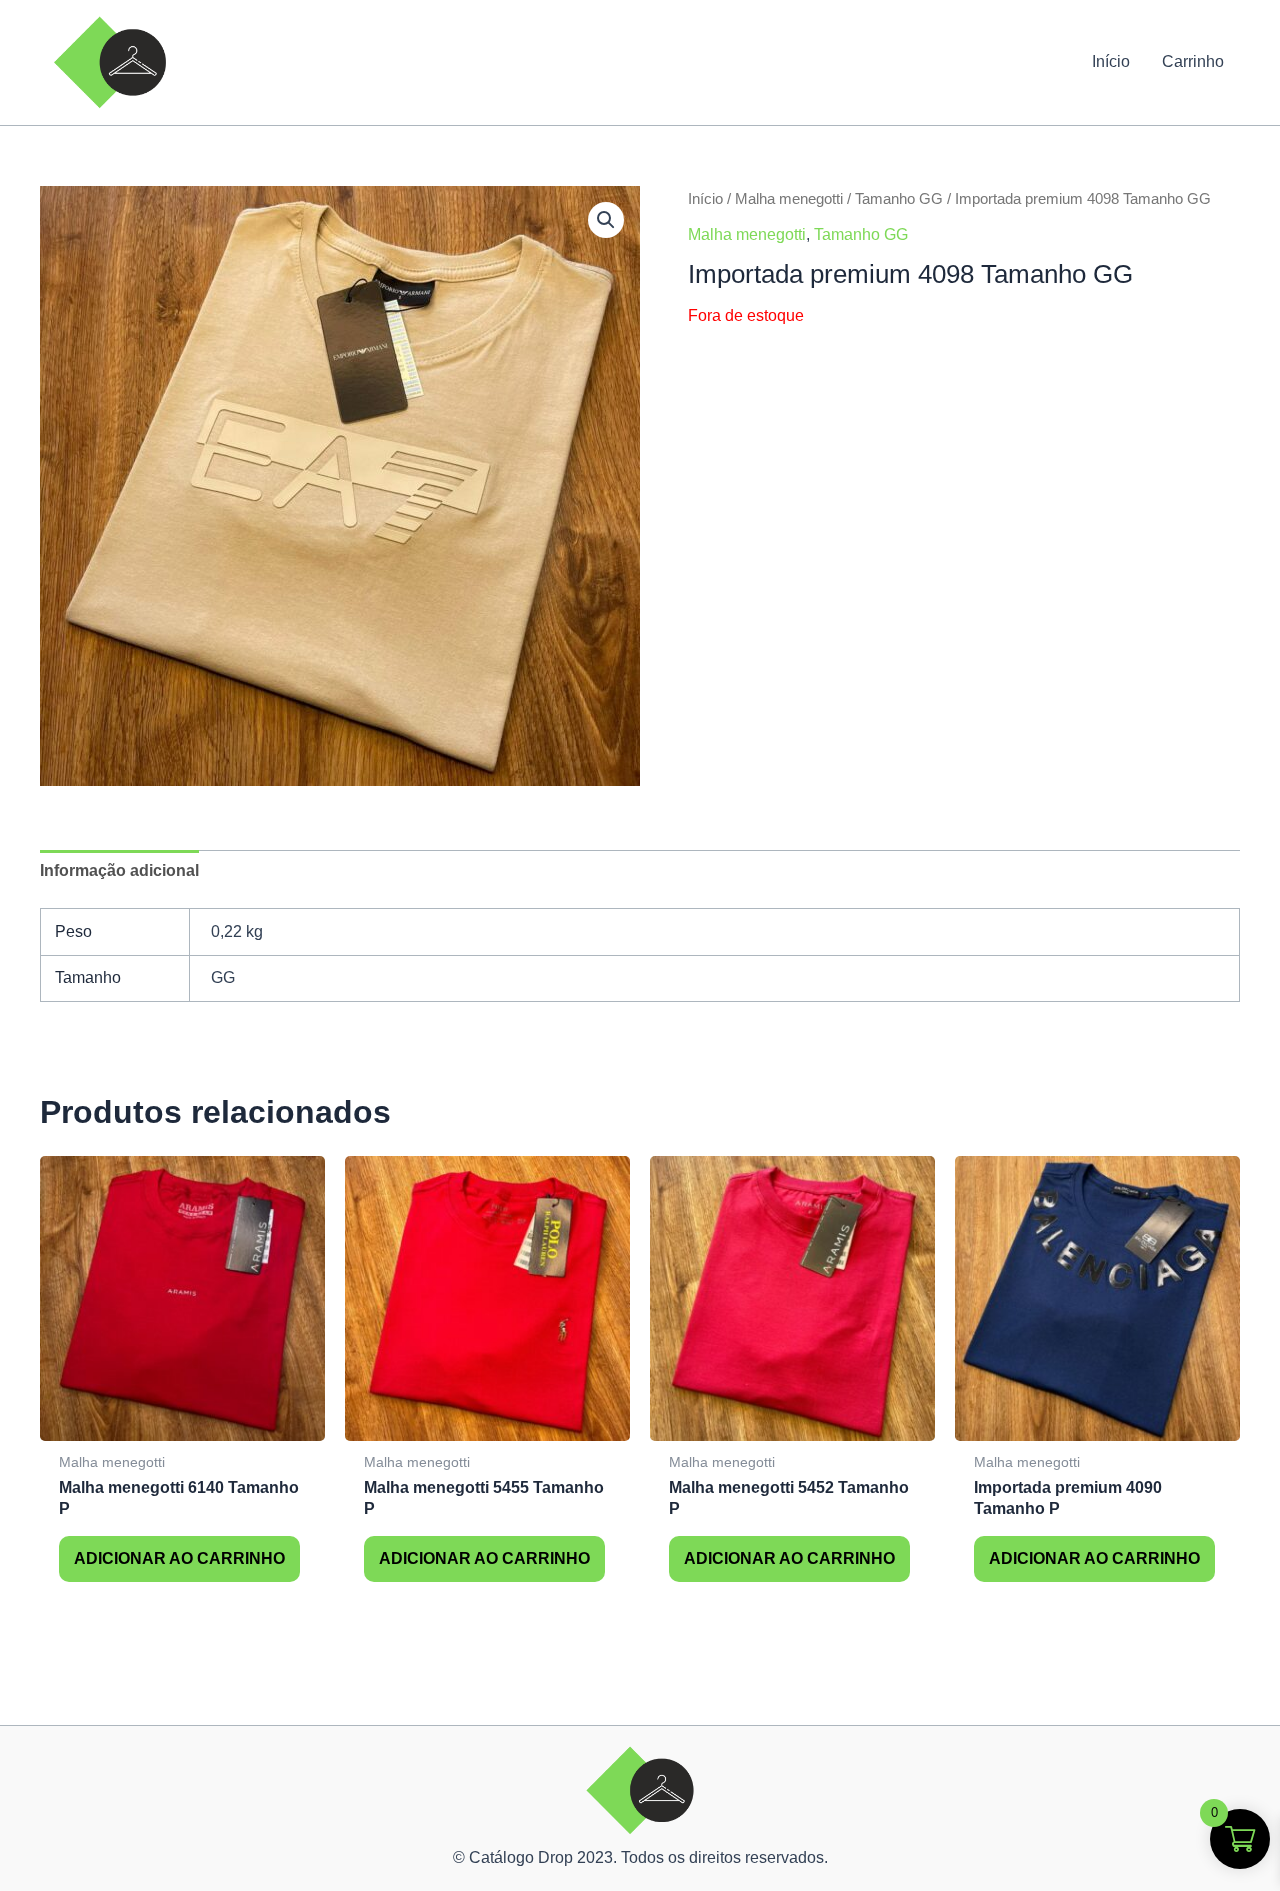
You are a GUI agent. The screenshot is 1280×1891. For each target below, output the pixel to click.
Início (1111, 61)
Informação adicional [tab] (119, 870)
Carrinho (1193, 61)
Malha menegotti (789, 199)
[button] (606, 220)
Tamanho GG (899, 199)
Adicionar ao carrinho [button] (179, 1558)
